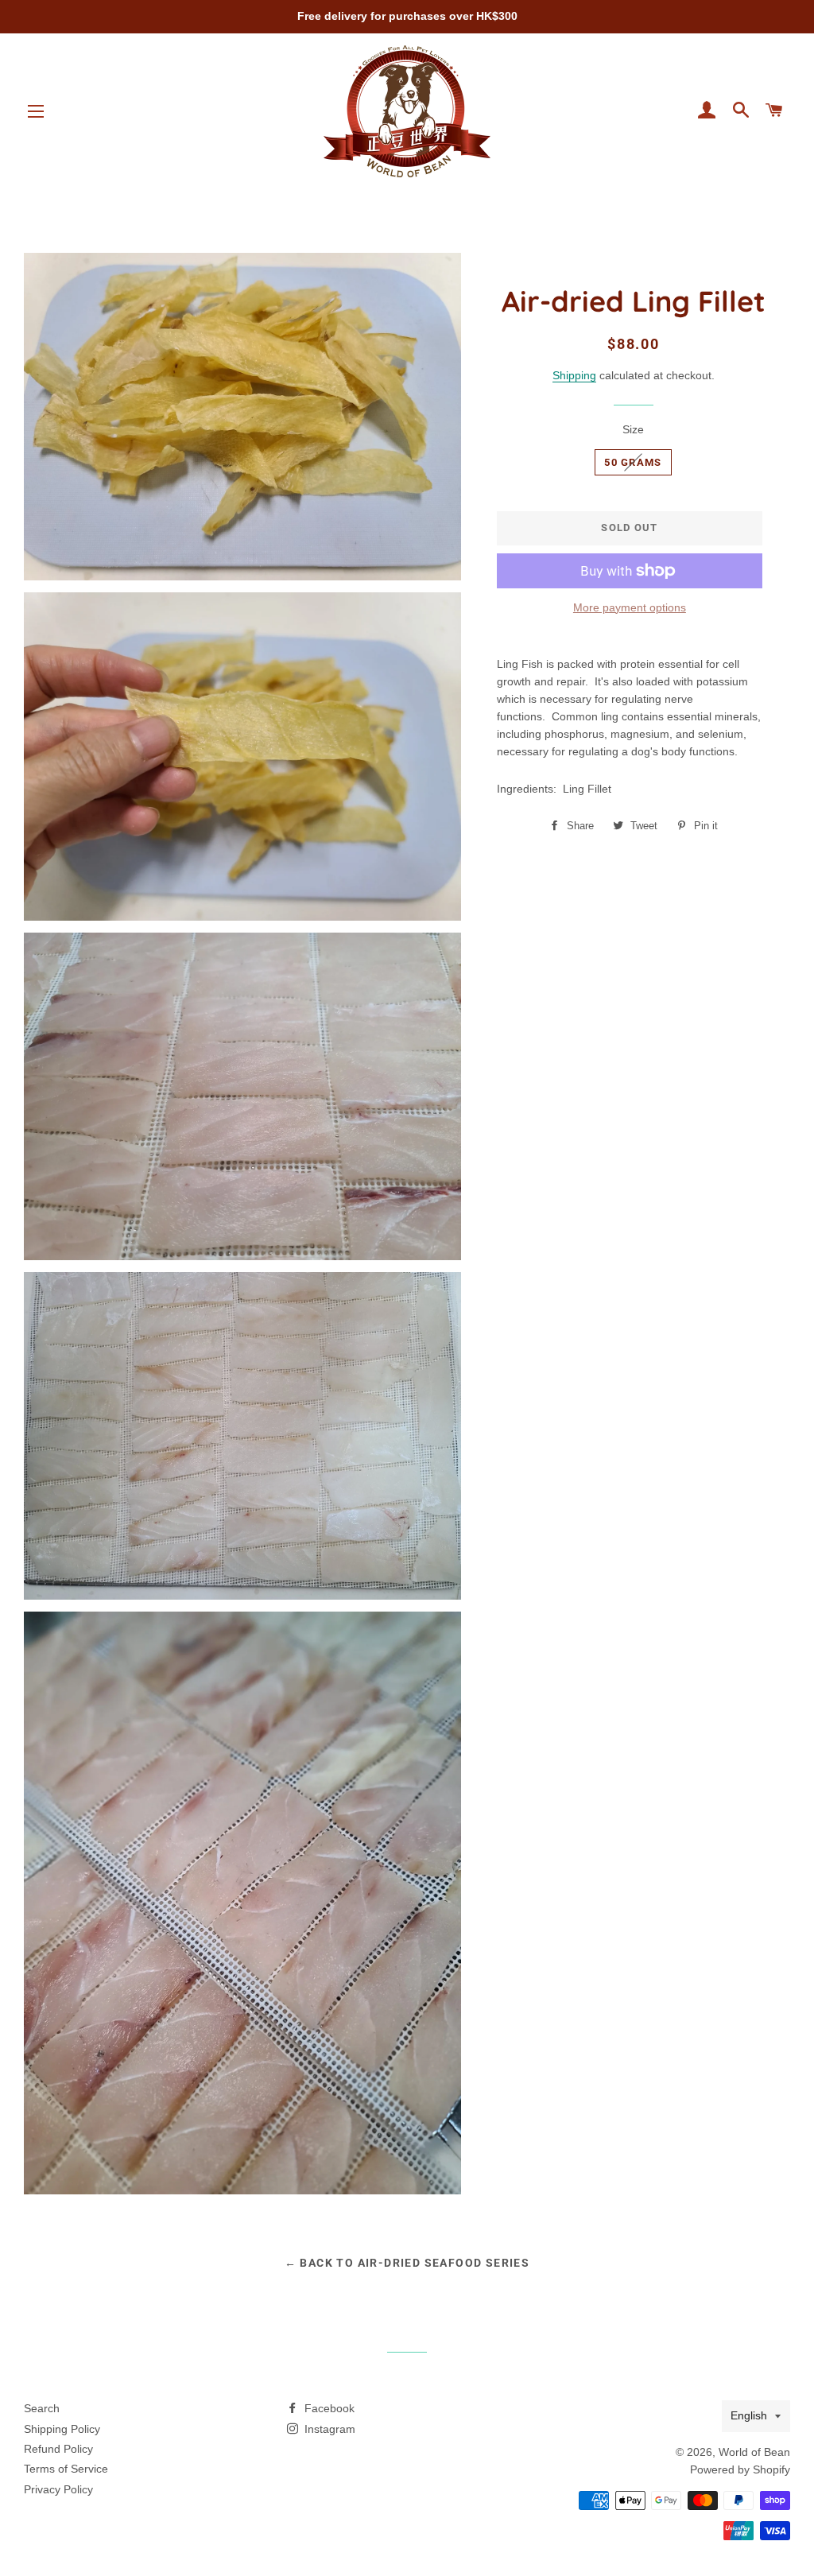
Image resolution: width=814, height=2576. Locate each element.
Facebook (328, 2408)
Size (633, 429)
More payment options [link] (630, 607)
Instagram (328, 2429)
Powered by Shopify (740, 2469)
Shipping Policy (62, 2429)
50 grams (633, 462)
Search (42, 2408)
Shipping (574, 375)
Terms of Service (66, 2469)
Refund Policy (58, 2449)
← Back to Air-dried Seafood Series (407, 2263)
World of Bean (754, 2452)
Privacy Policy (58, 2489)
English (749, 2415)
